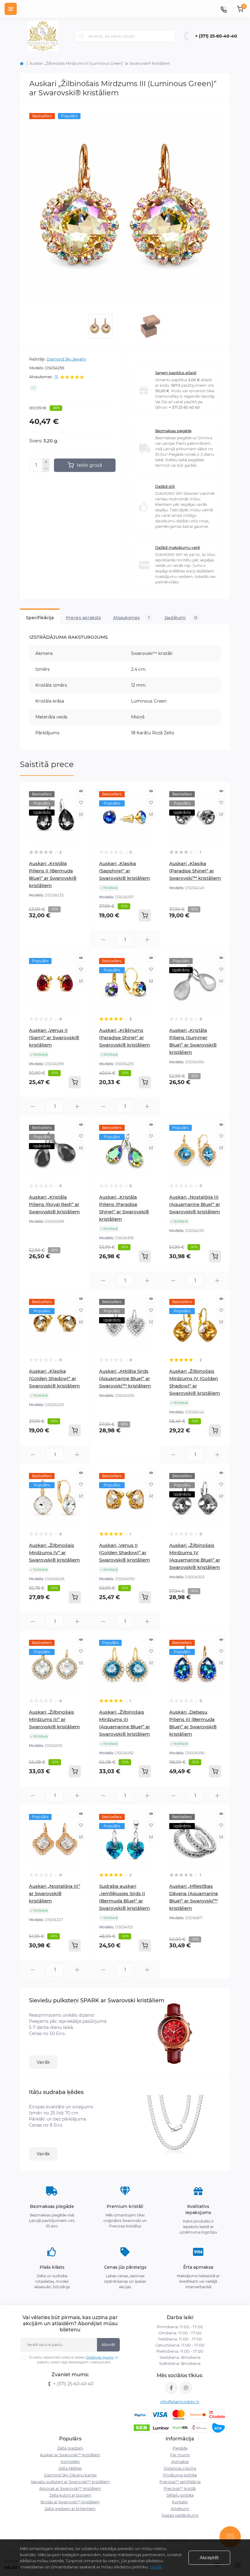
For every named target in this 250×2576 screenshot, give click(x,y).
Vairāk (43, 2062)
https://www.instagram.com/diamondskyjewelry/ (186, 2388)
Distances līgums (100, 2357)
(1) (56, 377)
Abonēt (108, 2345)
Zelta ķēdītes (70, 2468)
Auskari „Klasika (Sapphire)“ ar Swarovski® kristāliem (125, 871)
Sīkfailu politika (180, 2495)
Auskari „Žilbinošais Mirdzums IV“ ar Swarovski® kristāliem (54, 1553)
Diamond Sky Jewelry (66, 359)
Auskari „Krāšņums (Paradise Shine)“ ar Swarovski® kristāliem (125, 1038)
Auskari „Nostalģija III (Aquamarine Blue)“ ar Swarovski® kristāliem (195, 1204)
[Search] (81, 36)
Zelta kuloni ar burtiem (70, 2495)
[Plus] (46, 462)
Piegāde (180, 2448)
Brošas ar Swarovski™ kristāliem (70, 2502)
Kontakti (180, 2502)
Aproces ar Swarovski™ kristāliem (70, 2488)
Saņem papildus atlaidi (176, 373)
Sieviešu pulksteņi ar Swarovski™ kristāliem (70, 2482)
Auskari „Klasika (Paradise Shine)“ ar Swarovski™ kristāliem (195, 871)
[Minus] (46, 469)
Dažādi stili (165, 486)
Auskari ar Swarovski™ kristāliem (70, 2455)
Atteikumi (180, 2509)
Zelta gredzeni (70, 2448)
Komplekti (70, 2462)
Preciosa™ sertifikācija (180, 2482)
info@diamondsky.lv (180, 2402)
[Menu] (11, 9)
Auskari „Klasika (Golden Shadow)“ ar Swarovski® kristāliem (54, 1378)
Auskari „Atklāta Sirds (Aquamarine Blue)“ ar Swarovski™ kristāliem (125, 1378)
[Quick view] (81, 791)
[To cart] (145, 915)
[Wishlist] (81, 803)
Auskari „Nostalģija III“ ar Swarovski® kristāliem (55, 1893)
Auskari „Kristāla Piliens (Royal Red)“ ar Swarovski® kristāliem (54, 1204)
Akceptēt (209, 2558)
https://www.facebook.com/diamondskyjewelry (171, 2388)
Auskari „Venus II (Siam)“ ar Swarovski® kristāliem (54, 1038)
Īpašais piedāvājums (180, 2515)
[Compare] (81, 814)
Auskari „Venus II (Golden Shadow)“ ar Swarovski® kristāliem (125, 1553)
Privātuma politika (180, 2475)
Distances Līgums (180, 2468)
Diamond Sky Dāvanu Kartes (70, 2475)
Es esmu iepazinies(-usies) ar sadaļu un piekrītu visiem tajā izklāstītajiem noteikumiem (74, 2360)
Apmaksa (180, 2462)
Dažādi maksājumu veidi (178, 548)
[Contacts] (223, 9)
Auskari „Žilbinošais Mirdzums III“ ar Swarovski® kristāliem (54, 1719)
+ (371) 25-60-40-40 (216, 36)
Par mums (180, 2455)
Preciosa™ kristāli (180, 2488)
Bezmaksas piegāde (173, 431)
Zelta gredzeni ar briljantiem (70, 2509)
